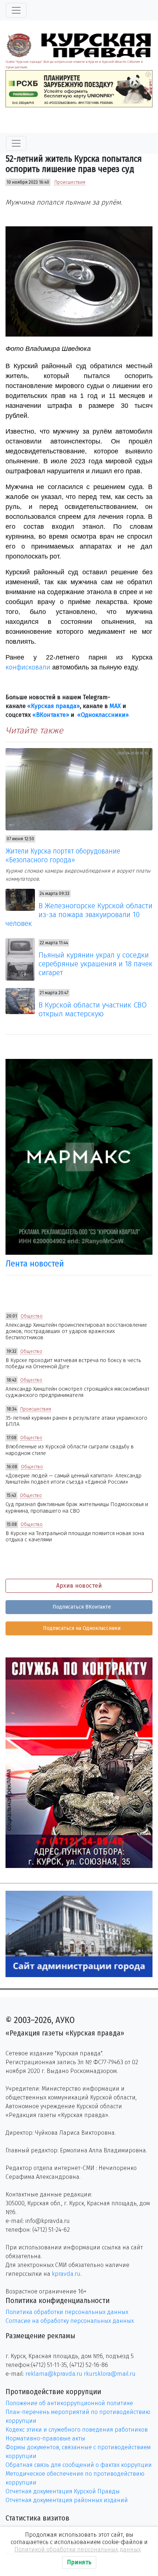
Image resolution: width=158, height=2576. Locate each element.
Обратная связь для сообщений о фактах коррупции (79, 2465)
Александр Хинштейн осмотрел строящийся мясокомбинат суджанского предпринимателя (78, 1392)
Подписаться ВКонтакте (81, 1607)
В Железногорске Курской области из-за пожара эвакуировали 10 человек (79, 915)
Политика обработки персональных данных (67, 2312)
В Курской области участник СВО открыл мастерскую (93, 1009)
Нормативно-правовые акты (45, 2438)
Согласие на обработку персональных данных (70, 2321)
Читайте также (34, 730)
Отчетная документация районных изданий (67, 2500)
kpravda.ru (66, 2274)
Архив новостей (79, 1586)
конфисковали (28, 667)
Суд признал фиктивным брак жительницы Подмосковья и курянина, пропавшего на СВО (77, 1508)
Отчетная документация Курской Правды (63, 2491)
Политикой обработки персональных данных (78, 2549)
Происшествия (70, 182)
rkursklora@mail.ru (110, 2374)
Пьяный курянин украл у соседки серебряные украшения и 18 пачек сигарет (96, 964)
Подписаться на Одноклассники (81, 1628)
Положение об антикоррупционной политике (69, 2403)
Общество (32, 1316)
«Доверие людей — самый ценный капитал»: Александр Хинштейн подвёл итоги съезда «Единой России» (73, 1479)
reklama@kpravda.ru (54, 2374)
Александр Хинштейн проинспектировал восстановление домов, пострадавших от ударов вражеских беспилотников (76, 1332)
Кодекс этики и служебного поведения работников (77, 2430)
